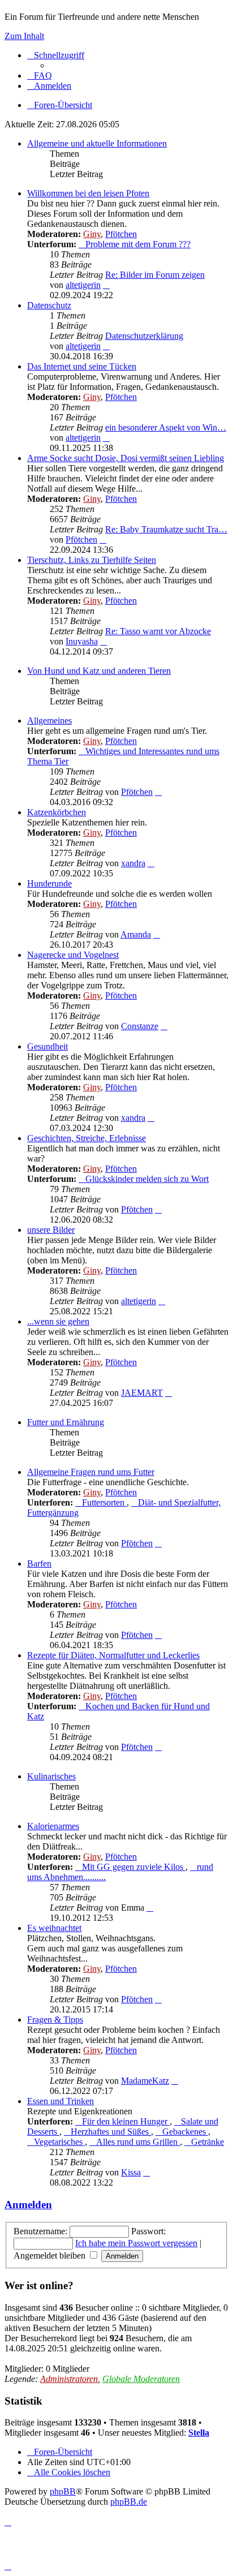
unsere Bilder (51, 1230)
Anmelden (28, 2205)
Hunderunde (49, 883)
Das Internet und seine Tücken (82, 366)
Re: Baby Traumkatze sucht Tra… (166, 529)
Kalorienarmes (53, 1826)
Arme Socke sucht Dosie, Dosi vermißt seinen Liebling (126, 458)
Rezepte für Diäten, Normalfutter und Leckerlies (113, 1655)
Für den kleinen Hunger (126, 2121)
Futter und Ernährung (66, 1422)
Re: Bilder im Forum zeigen (155, 275)
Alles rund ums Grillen (138, 2142)
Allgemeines (49, 721)
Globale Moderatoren (141, 2379)
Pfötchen (121, 234)
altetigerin (83, 285)
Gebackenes (185, 2132)
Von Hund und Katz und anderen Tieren (99, 671)
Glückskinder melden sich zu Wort (147, 1179)
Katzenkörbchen (57, 812)
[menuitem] (40, 76)
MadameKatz (145, 2081)
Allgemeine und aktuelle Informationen (97, 143)
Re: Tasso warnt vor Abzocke (158, 631)
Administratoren (69, 2379)
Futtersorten (104, 1502)
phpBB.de (129, 2502)
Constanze (140, 1026)
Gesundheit (48, 1046)
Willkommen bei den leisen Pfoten (88, 193)
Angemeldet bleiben (51, 2255)
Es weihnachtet (54, 1928)
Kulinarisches (51, 1776)
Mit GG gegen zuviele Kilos (134, 1867)
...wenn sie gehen (58, 1321)
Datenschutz (49, 305)
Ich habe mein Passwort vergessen (136, 2243)
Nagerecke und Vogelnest (73, 955)
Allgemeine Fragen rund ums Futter (91, 1472)
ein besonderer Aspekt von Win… (166, 427)
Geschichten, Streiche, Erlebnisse (87, 1138)
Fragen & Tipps (55, 2020)
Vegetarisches (59, 2142)
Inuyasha (82, 641)
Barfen (39, 1564)
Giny (92, 234)
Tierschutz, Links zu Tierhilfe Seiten (92, 560)
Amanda (136, 934)
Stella (199, 2433)
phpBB (63, 2491)
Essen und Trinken (61, 2101)
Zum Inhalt (24, 36)
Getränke (208, 2142)
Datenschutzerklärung (144, 336)
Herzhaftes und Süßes (111, 2132)
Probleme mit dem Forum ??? (138, 244)
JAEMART (142, 1393)
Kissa (131, 2172)
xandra (133, 863)
